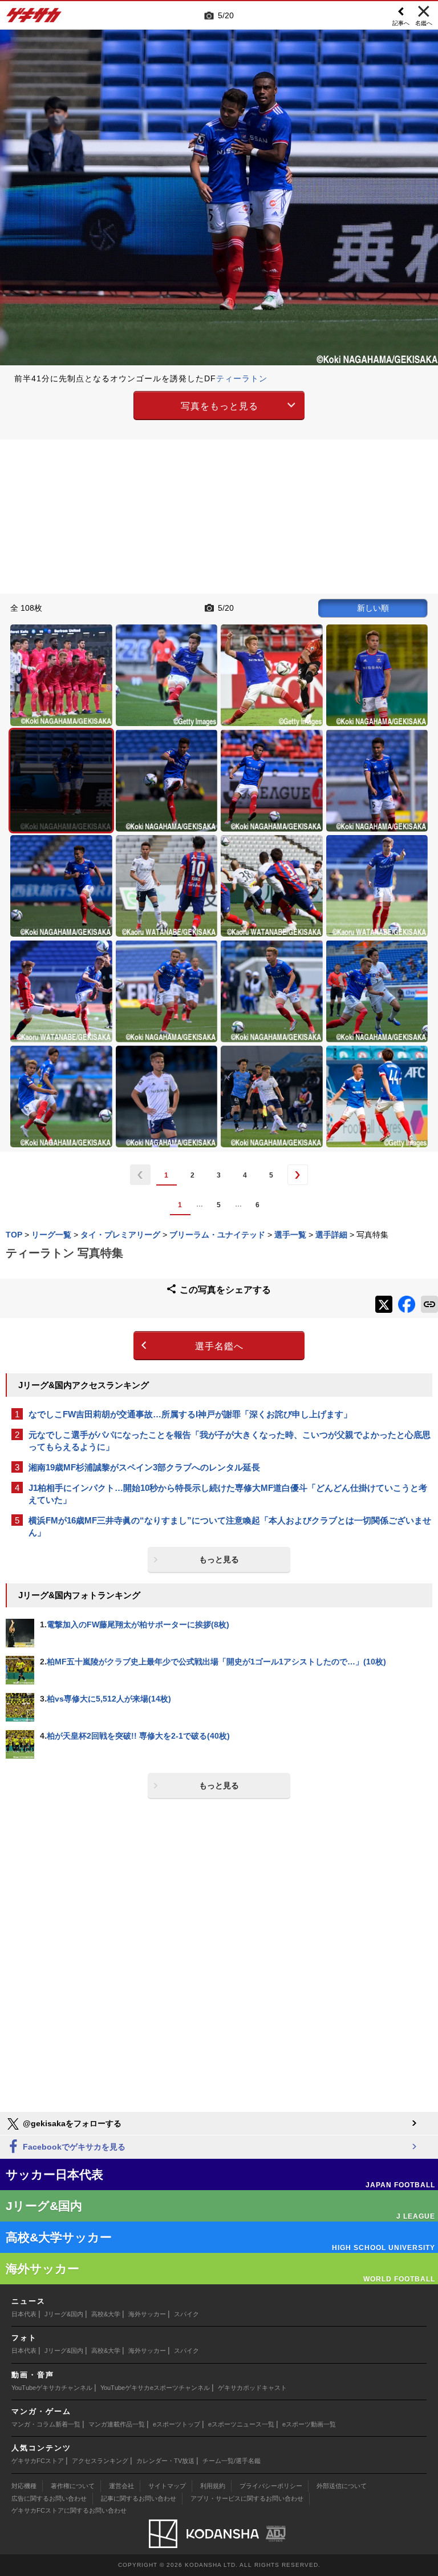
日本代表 (24, 2314)
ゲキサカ (34, 18)
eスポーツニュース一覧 (241, 2424)
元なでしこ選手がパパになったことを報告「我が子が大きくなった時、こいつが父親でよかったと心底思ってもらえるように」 (230, 1441)
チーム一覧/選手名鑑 (232, 2461)
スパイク (186, 2314)
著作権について (73, 2486)
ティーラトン (242, 378)
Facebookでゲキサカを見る (73, 2147)
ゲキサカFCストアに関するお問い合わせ (69, 2510)
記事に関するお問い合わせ (139, 2498)
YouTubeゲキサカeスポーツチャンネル (155, 2388)
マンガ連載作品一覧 (117, 2424)
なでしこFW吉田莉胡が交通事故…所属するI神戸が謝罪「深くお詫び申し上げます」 (190, 1414)
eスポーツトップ (177, 2424)
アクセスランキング (100, 2461)
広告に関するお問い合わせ (49, 2498)
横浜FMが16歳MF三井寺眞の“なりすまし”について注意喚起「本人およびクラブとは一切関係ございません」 (230, 1526)
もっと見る (219, 1559)
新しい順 (373, 608)
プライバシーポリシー (271, 2486)
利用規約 (213, 2486)
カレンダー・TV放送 (165, 2461)
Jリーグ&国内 (64, 2314)
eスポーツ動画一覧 (309, 2424)
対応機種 (24, 2486)
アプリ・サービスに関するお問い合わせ (247, 2498)
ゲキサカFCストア (38, 2461)
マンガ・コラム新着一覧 (46, 2424)
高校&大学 (106, 2314)
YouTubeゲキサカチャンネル (52, 2388)
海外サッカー (147, 2314)
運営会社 (121, 2486)
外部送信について (342, 2486)
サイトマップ (167, 2486)
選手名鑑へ (219, 1346)
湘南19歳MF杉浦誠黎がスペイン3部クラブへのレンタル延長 (144, 1467)
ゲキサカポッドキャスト (252, 2388)
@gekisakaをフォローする (71, 2123)
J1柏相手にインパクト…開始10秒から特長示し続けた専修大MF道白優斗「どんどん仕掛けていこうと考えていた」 (228, 1494)
